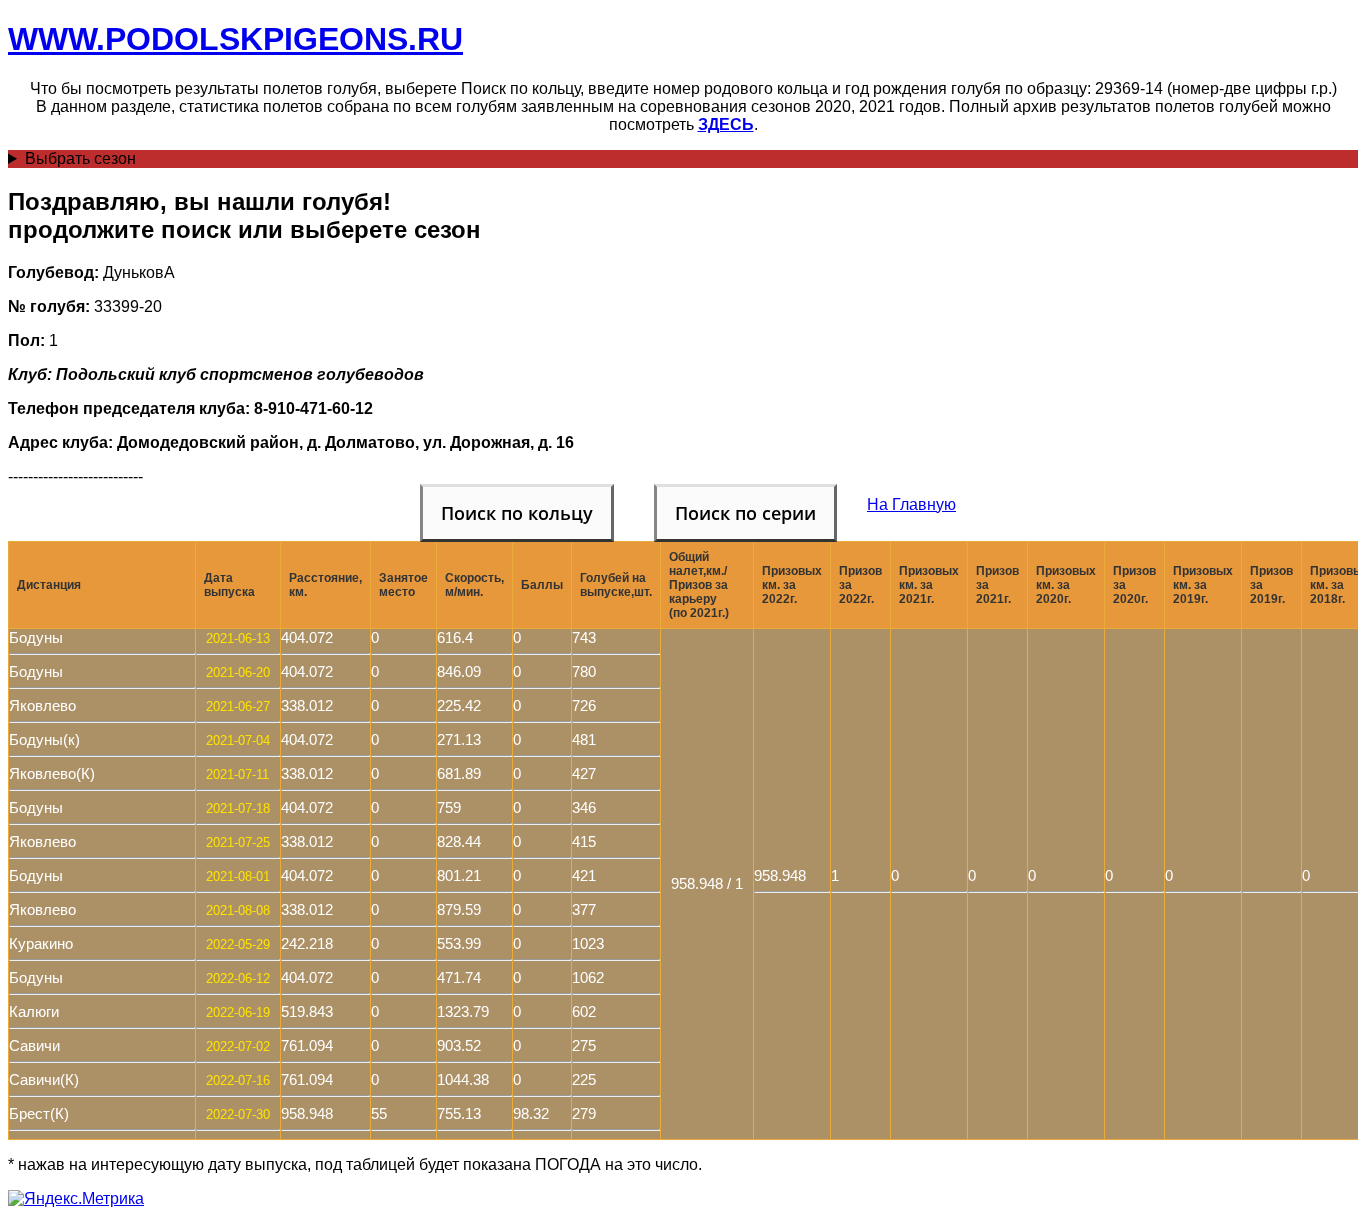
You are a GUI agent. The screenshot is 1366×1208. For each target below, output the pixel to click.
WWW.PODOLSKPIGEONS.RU (235, 39)
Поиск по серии (745, 513)
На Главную (911, 504)
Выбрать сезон (80, 158)
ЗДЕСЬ (726, 124)
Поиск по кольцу (517, 513)
